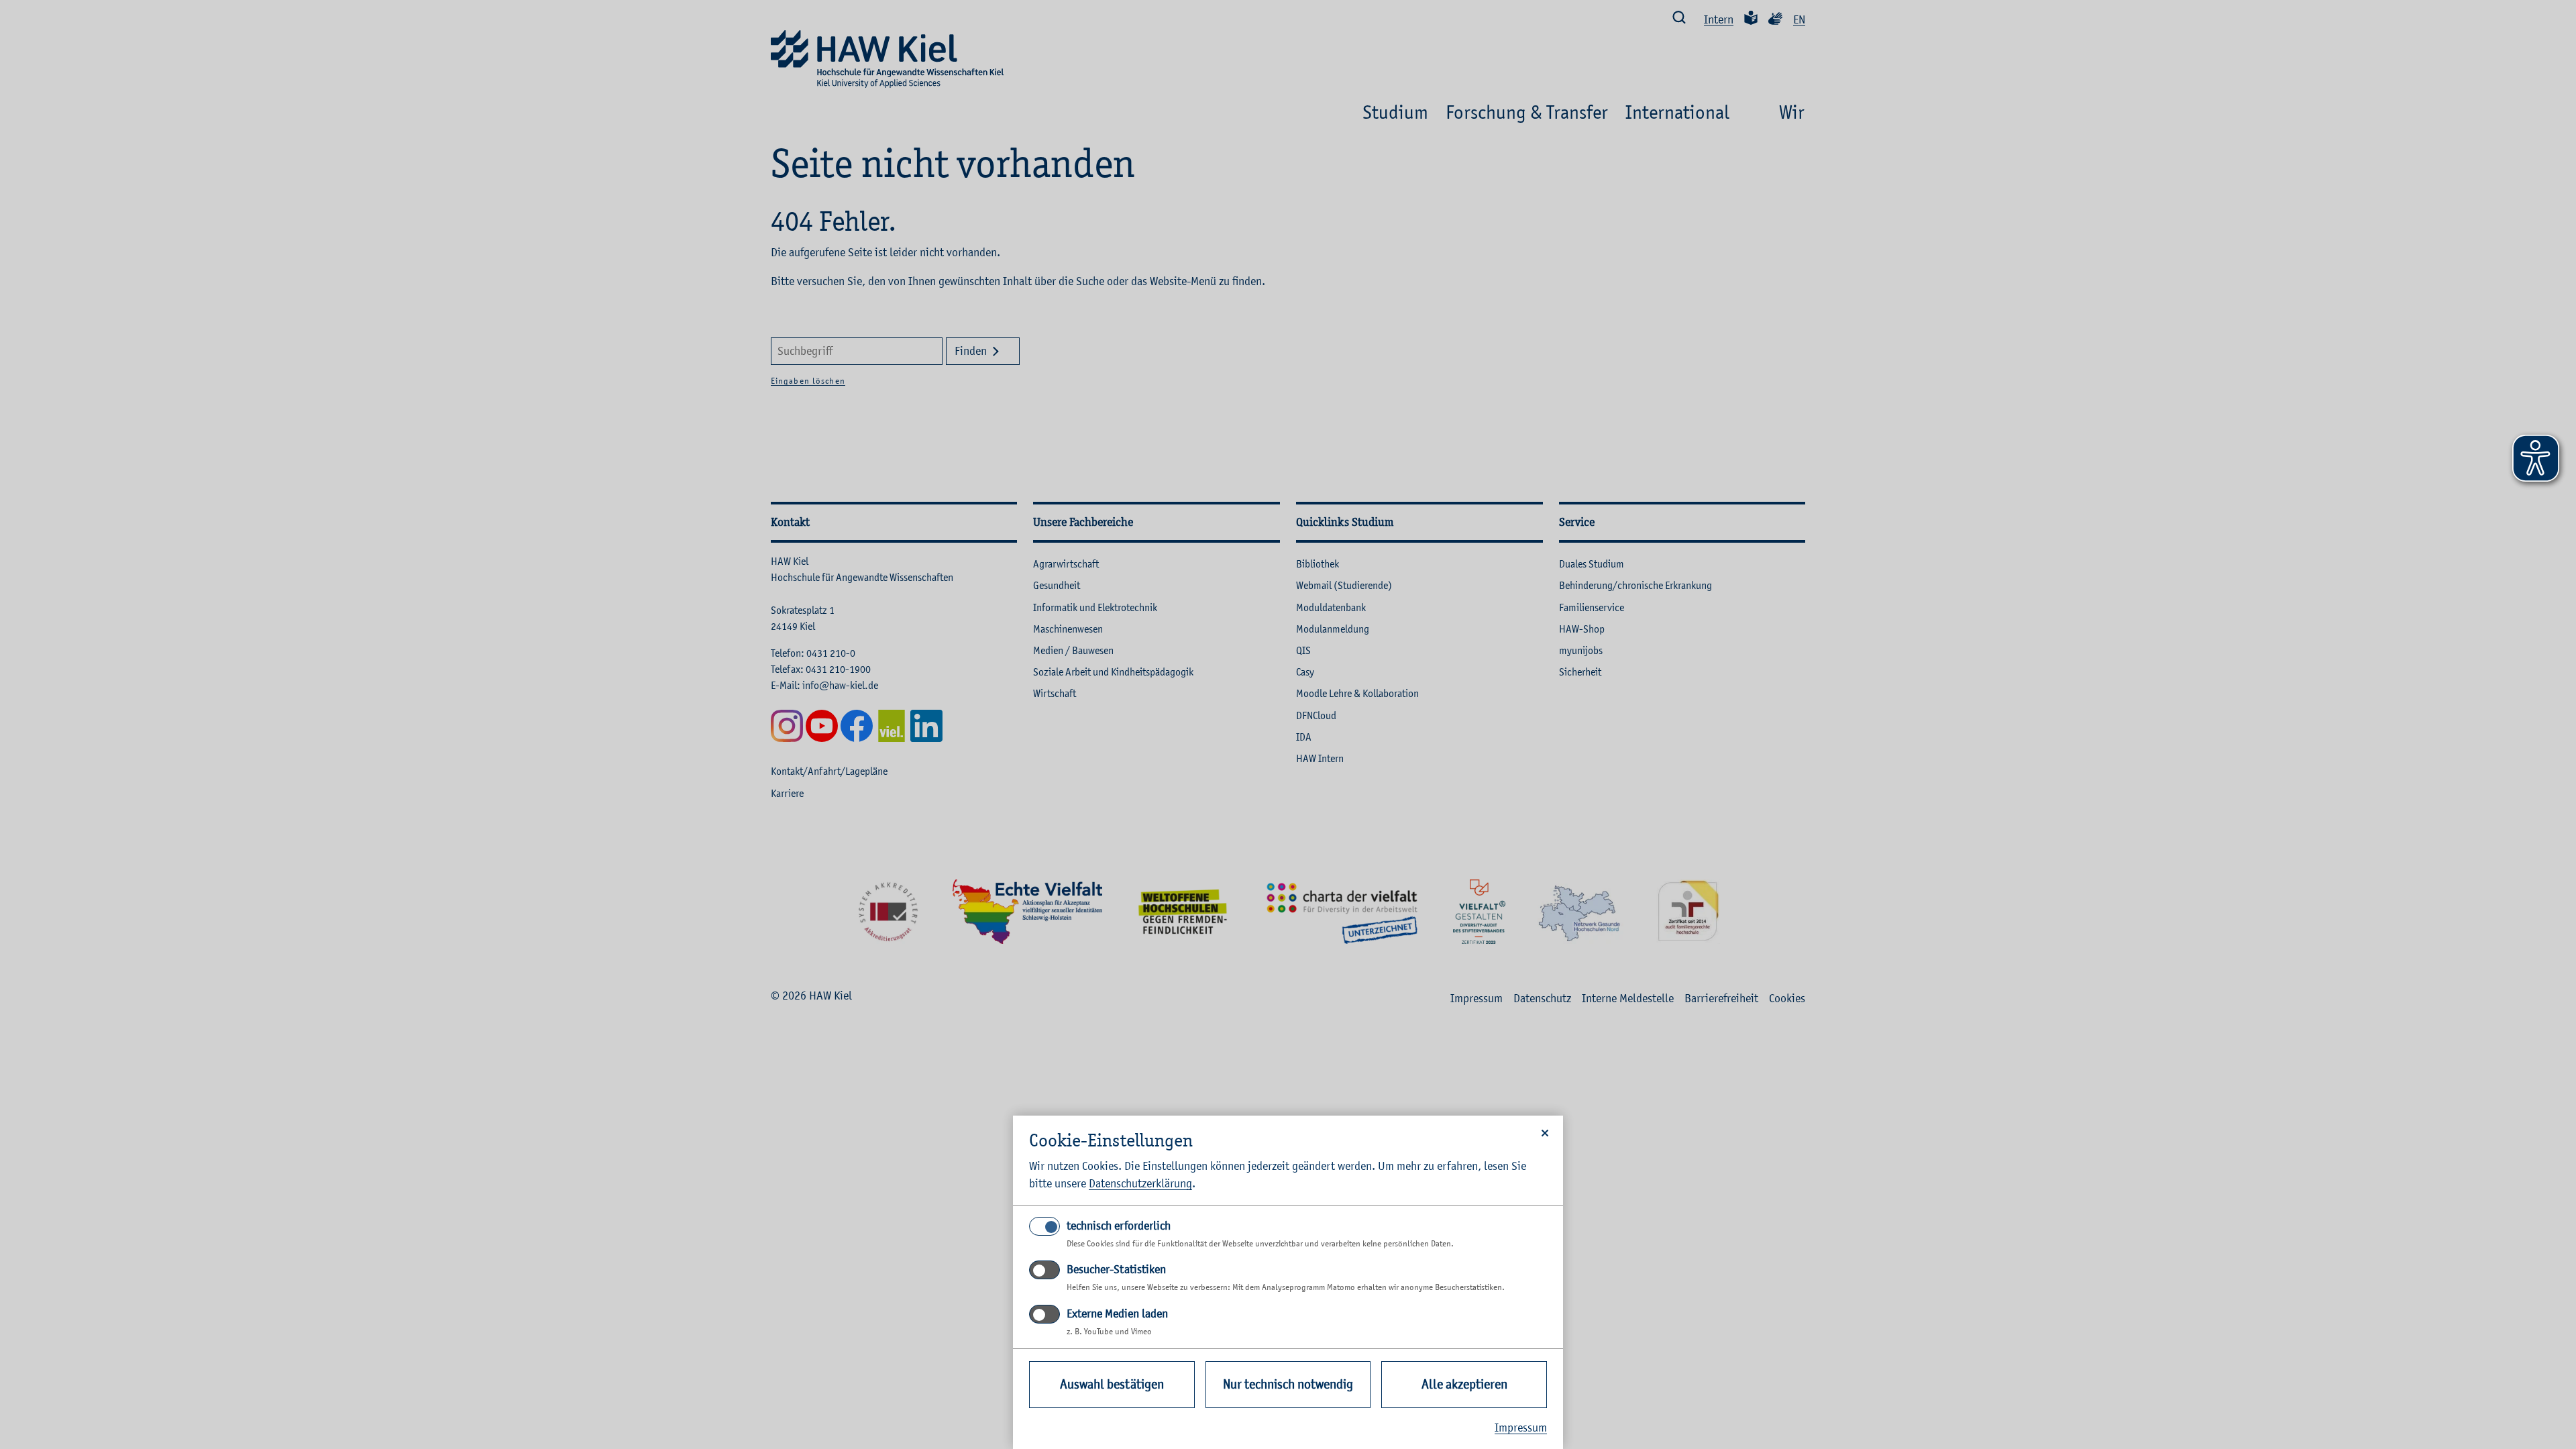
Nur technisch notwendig (1288, 1384)
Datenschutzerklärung (1140, 1183)
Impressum (1521, 1428)
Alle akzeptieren (1464, 1384)
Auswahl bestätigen (1112, 1384)
